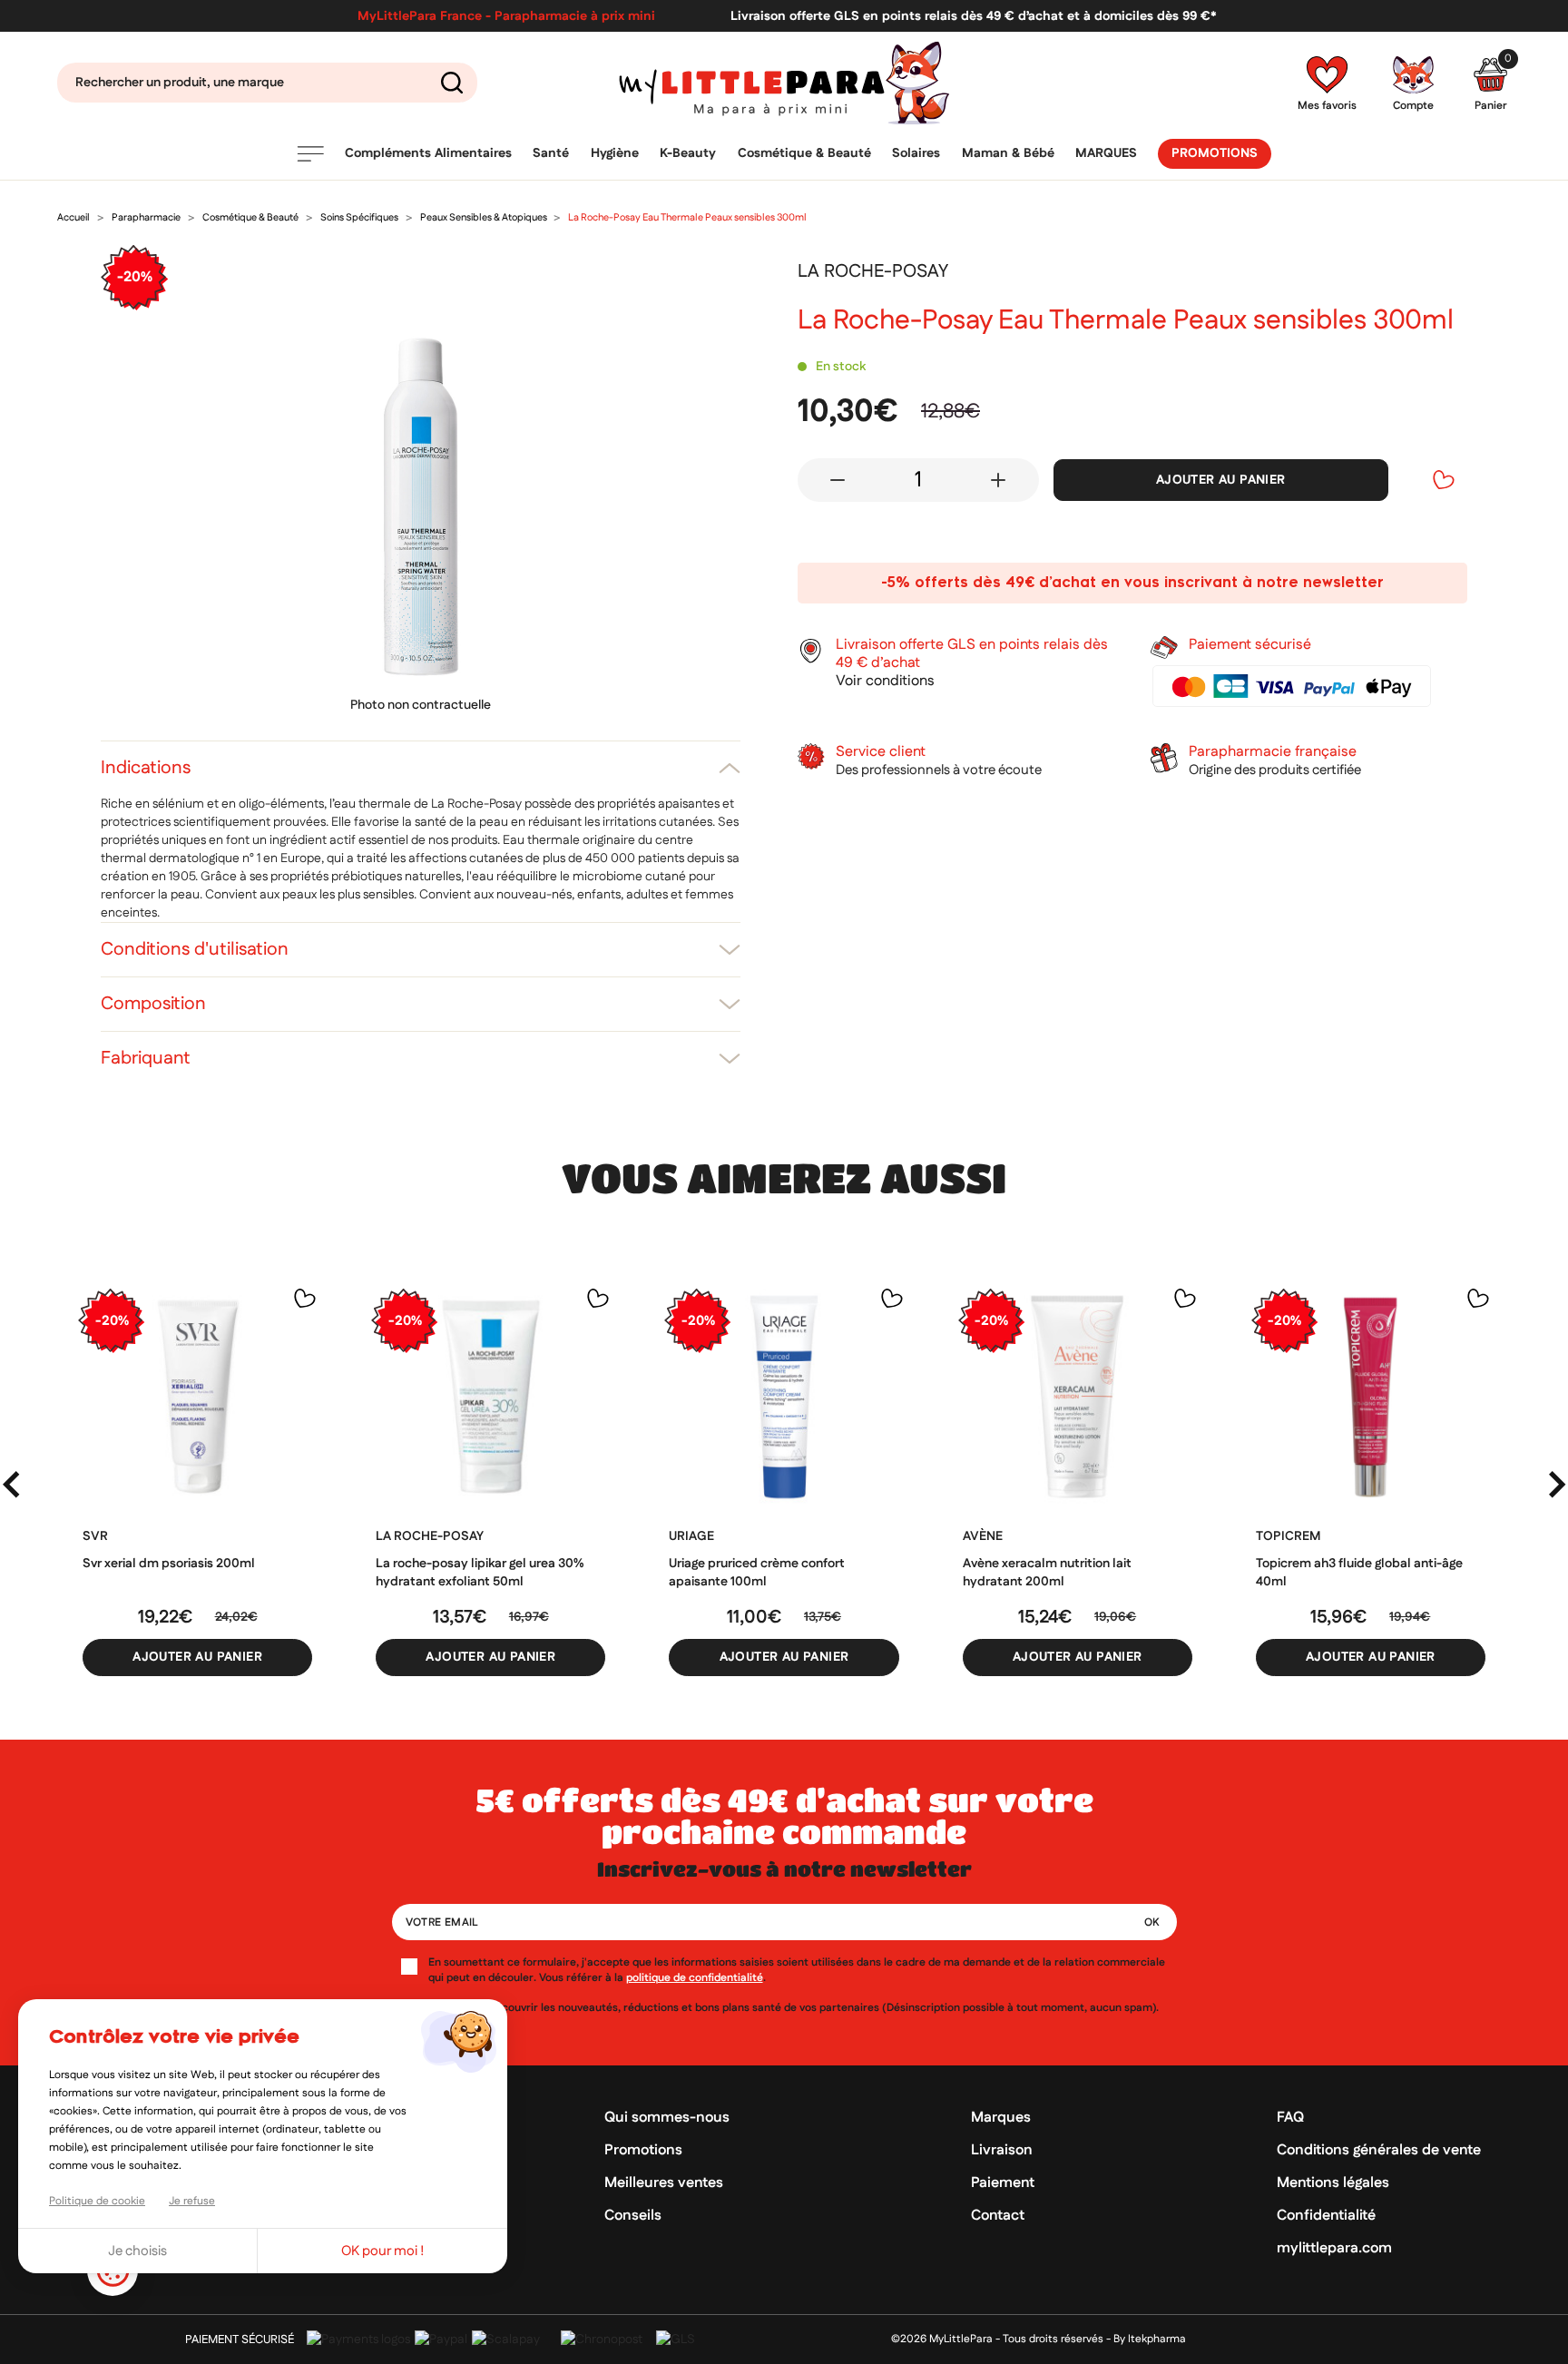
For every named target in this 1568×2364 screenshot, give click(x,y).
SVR (95, 1536)
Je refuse (192, 2201)
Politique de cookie (97, 2201)
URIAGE (691, 1536)
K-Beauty (688, 153)
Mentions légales (1333, 2183)
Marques (1106, 153)
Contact (998, 2216)
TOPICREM (1288, 1536)
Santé (551, 153)
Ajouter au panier (1221, 480)
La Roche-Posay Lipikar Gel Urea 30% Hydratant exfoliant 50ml (480, 1573)
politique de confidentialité (695, 1978)
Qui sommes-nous (667, 2118)
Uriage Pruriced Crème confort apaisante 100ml (757, 1573)
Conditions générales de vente (1379, 2150)
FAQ (1290, 2118)
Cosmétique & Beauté (804, 153)
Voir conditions (885, 682)
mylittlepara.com (1334, 2248)
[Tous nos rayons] (310, 154)
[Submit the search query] (452, 83)
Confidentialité (1326, 2216)
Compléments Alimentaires (428, 153)
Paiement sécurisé (240, 2339)
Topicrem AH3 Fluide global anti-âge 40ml (1359, 1573)
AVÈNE (983, 1536)
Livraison (1002, 2150)
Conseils (633, 2216)
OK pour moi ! (383, 2251)
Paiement (1003, 2183)
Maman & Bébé (1008, 153)
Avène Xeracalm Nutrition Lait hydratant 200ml (1047, 1573)
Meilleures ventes (664, 2183)
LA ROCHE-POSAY (430, 1536)
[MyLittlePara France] (784, 83)
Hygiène (615, 153)
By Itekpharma (1150, 2339)
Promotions (1215, 153)
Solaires (916, 153)
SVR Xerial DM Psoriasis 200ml (169, 1564)
